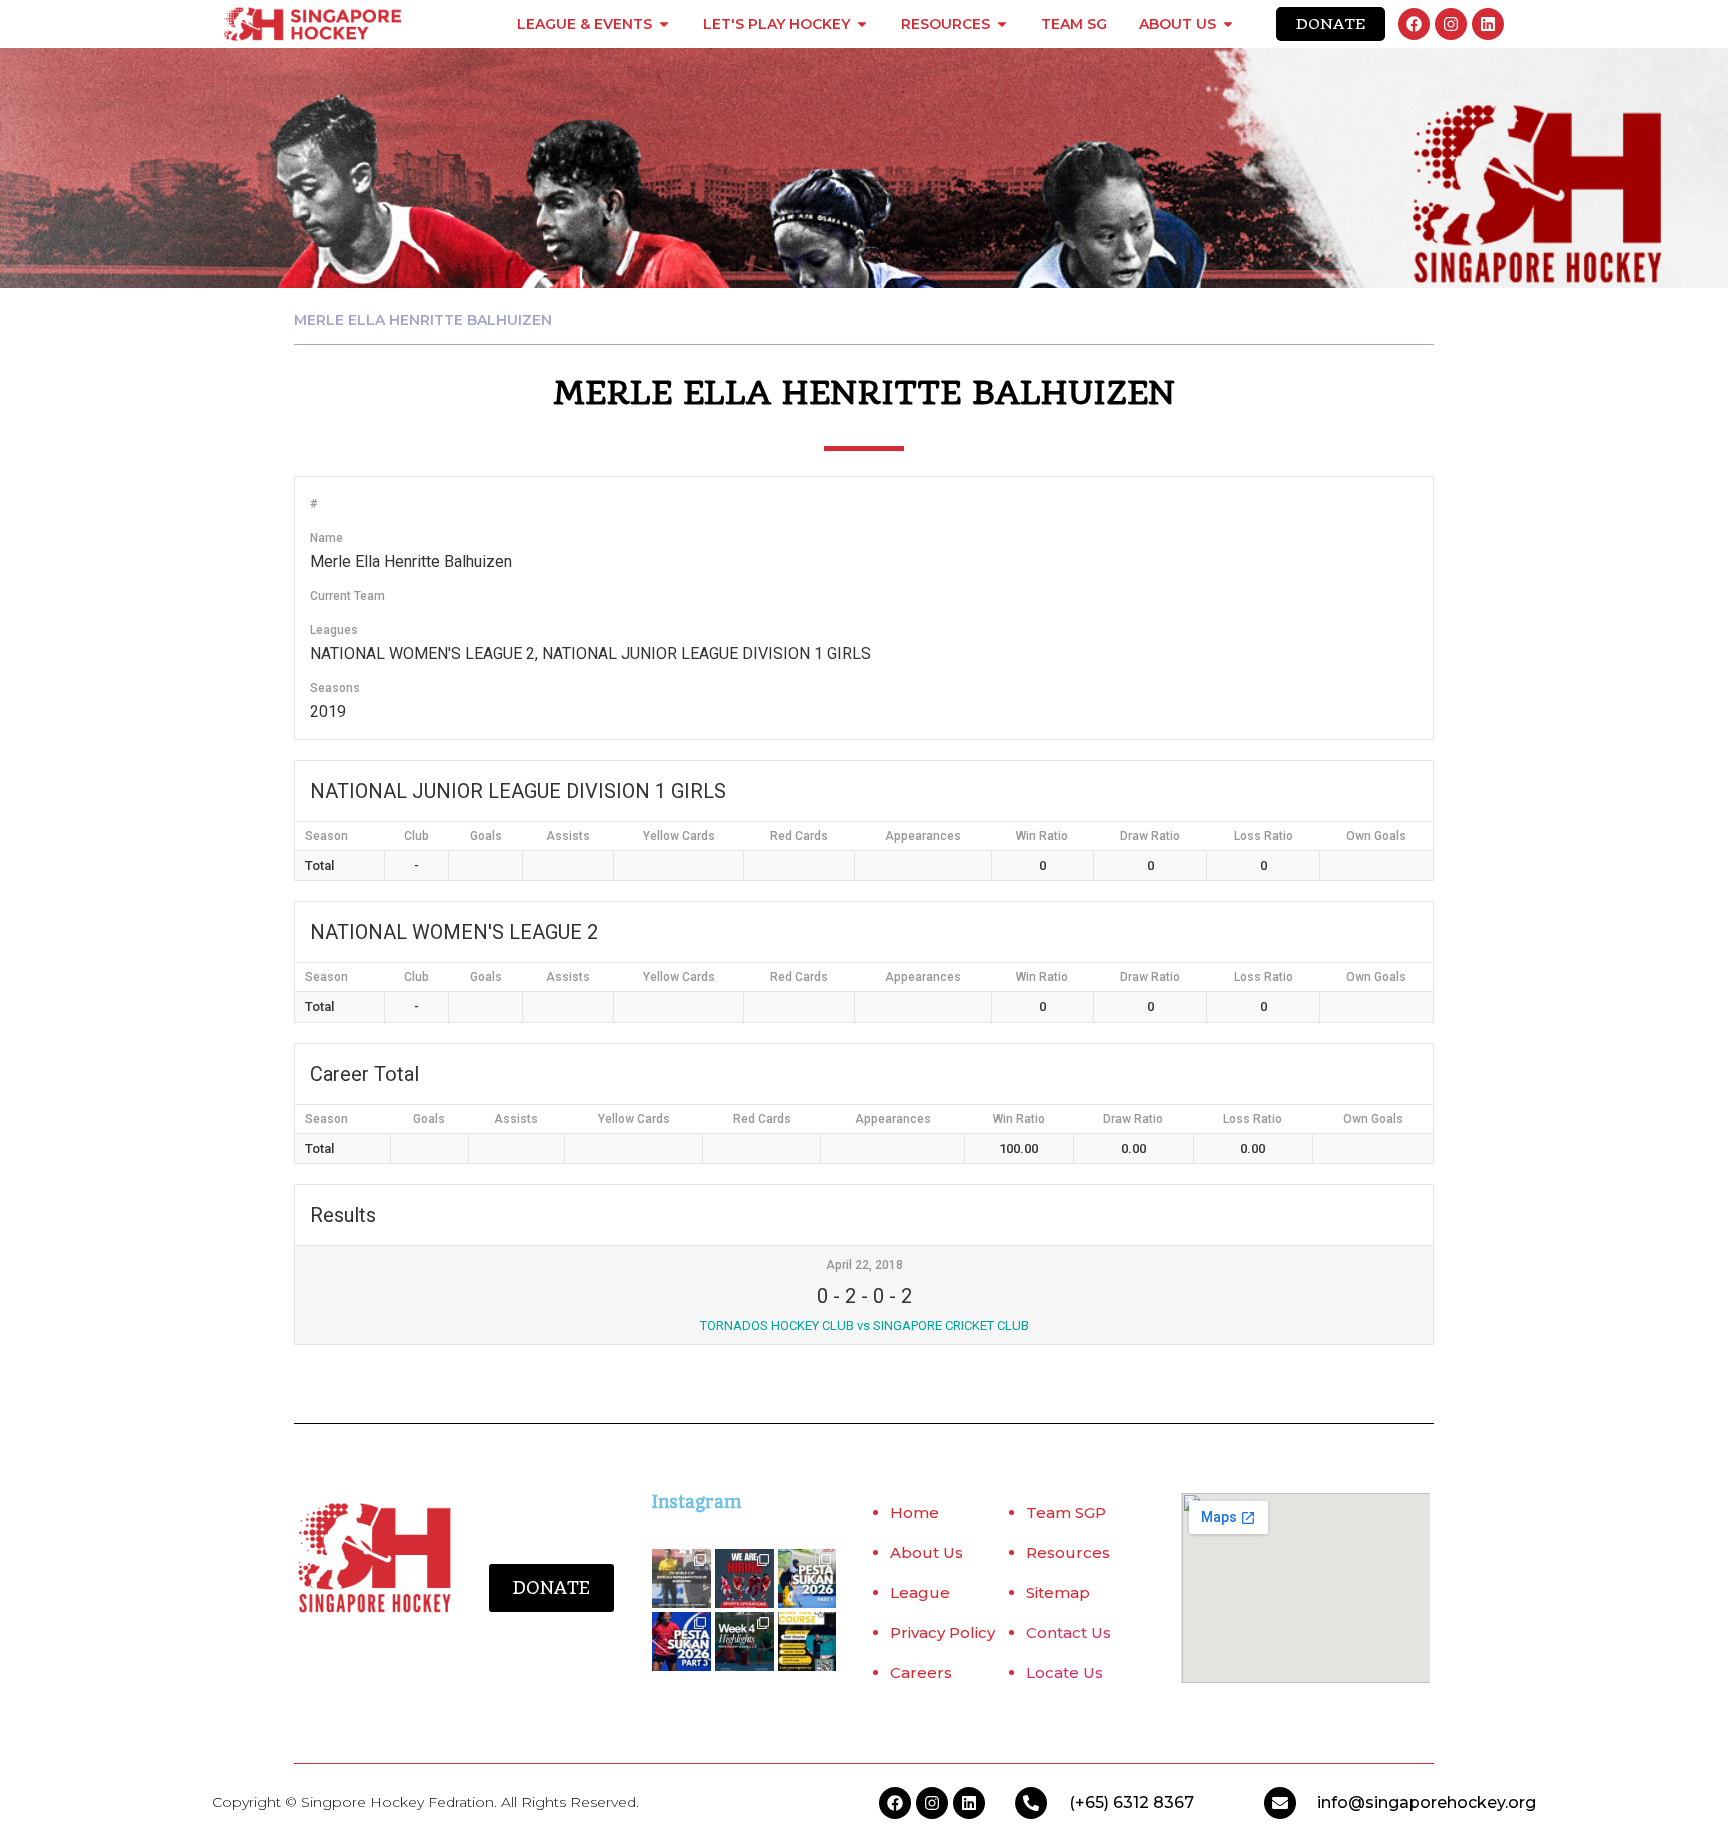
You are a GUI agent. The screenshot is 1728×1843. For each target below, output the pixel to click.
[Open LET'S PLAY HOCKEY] (862, 24)
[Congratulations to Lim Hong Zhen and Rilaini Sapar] (681, 1578)
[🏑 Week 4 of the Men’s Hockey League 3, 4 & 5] (744, 1641)
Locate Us (1064, 1672)
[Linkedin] (1488, 24)
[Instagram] (1451, 24)
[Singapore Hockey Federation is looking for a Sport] (744, 1578)
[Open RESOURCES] (1002, 24)
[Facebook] (1414, 24)
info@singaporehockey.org (1426, 1802)
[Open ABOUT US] (1228, 24)
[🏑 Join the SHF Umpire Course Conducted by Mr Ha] (807, 1641)
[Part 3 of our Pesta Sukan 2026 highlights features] (681, 1641)
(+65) (1091, 1802)
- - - (864, 1296)
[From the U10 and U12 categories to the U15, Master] (807, 1578)
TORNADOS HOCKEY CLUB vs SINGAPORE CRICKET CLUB (864, 1325)
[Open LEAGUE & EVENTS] (664, 24)
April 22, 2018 (864, 1265)
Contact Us (1068, 1632)
